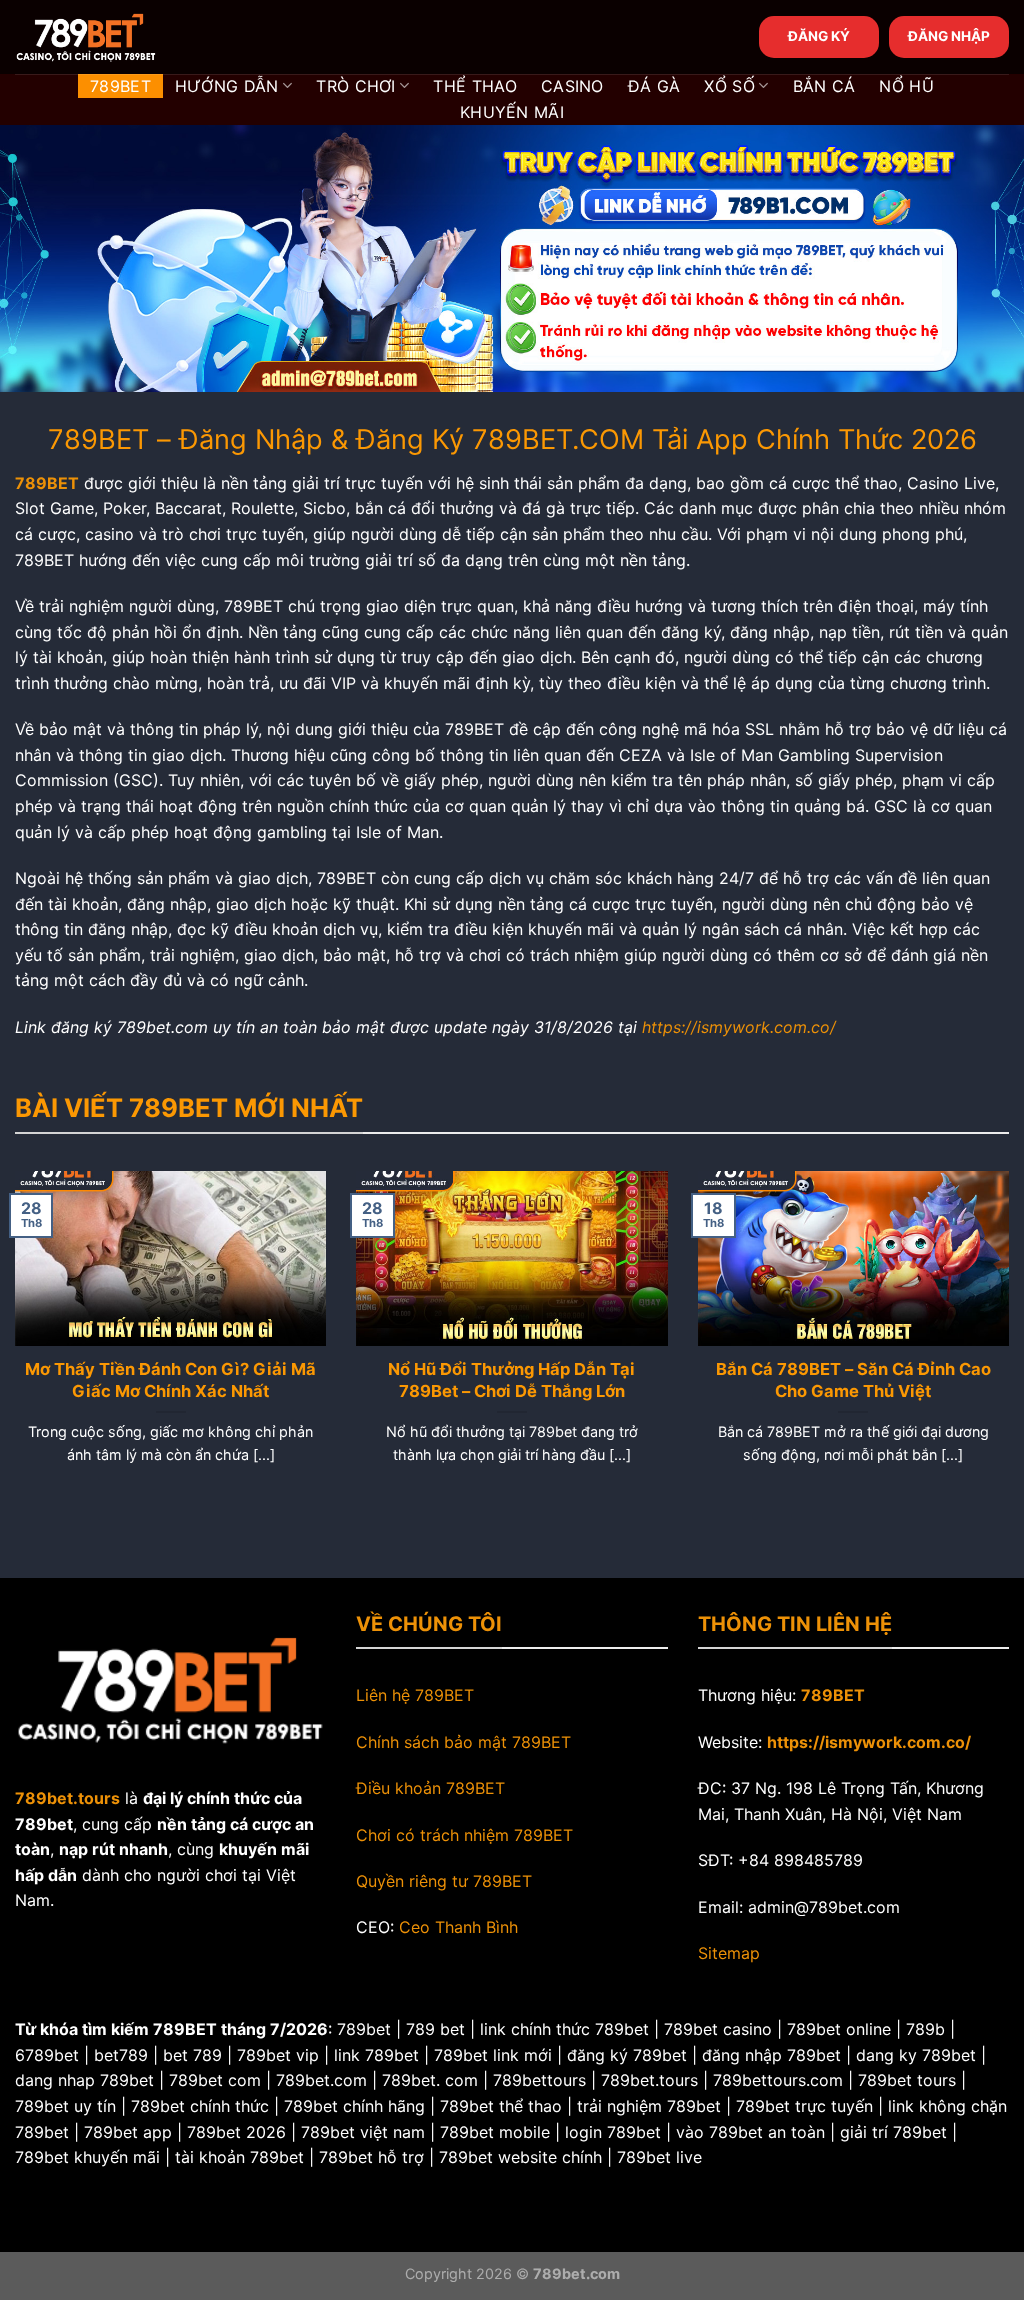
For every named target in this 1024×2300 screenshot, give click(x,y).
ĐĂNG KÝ (819, 36)
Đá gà (654, 86)
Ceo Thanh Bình (458, 1927)
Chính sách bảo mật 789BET (463, 1742)
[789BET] (115, 37)
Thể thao (475, 86)
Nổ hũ (906, 86)
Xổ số (729, 86)
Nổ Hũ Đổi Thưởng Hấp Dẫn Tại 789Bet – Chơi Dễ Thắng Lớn (511, 1380)
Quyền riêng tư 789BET (444, 1881)
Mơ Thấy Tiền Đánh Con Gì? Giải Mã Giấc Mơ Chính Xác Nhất (170, 1380)
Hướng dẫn (227, 86)
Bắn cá (824, 86)
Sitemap (729, 1953)
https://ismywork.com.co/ (739, 1027)
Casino (572, 86)
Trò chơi (356, 86)
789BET (120, 86)
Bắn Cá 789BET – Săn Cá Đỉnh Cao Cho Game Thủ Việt (853, 1380)
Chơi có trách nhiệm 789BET (464, 1835)
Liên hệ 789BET (415, 1695)
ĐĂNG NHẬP (949, 36)
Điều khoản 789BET (430, 1788)
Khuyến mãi (512, 112)
